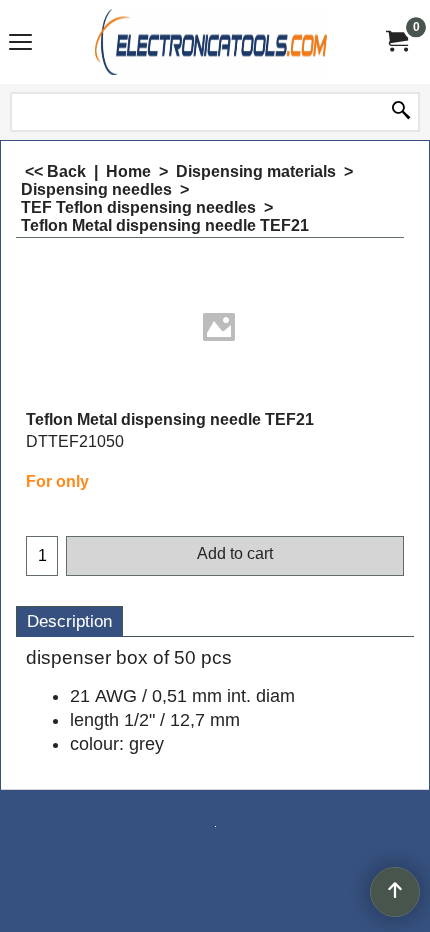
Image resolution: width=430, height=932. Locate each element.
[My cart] (396, 41)
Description (69, 621)
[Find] (401, 112)
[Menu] (20, 44)
